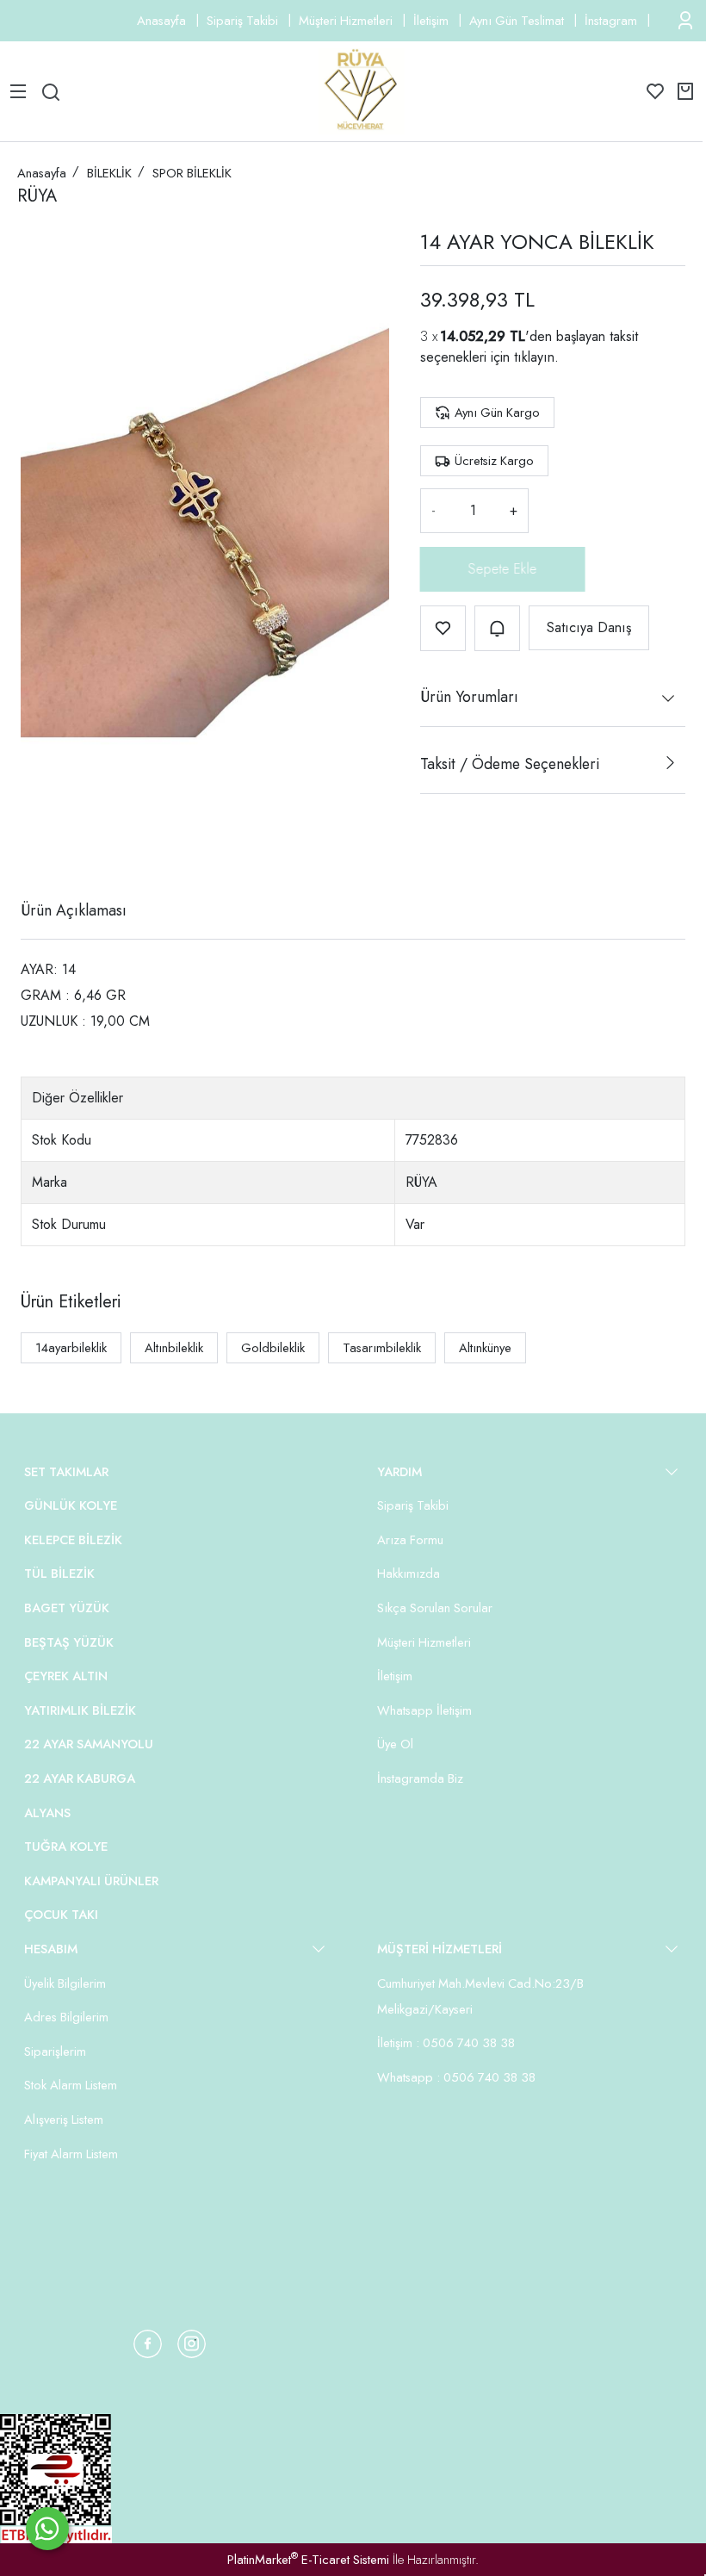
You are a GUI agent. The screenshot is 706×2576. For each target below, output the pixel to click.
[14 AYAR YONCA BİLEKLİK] (205, 507)
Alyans (47, 1813)
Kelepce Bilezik (73, 1540)
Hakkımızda (409, 1574)
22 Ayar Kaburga (80, 1778)
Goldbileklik (273, 1348)
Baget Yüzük (67, 1608)
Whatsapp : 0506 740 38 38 (456, 2077)
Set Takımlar (66, 1472)
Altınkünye (485, 1348)
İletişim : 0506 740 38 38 (446, 2043)
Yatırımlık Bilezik (80, 1710)
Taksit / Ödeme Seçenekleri (510, 764)
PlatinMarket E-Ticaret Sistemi (308, 2560)
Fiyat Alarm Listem (71, 2154)
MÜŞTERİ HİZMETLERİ (440, 1949)
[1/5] (31, 847)
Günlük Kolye (71, 1505)
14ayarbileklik (71, 1348)
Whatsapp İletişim (424, 1710)
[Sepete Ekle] (503, 569)
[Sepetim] (685, 91)
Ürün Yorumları (469, 697)
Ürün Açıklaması (74, 910)
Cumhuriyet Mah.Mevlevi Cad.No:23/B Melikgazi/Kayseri (480, 1996)
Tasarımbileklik (382, 1348)
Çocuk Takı (61, 1915)
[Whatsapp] (47, 2529)
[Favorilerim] (655, 91)
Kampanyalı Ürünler (91, 1881)
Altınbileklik (174, 1348)
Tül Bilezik (59, 1574)
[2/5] (42, 847)
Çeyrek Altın (66, 1676)
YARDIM (399, 1472)
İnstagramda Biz (420, 1778)
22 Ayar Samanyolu (89, 1744)
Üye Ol (395, 1744)
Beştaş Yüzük (69, 1642)
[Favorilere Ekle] (443, 628)
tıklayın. (536, 357)
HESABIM (51, 1949)
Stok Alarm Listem (71, 2085)
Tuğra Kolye (66, 1847)
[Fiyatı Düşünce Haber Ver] (497, 628)
